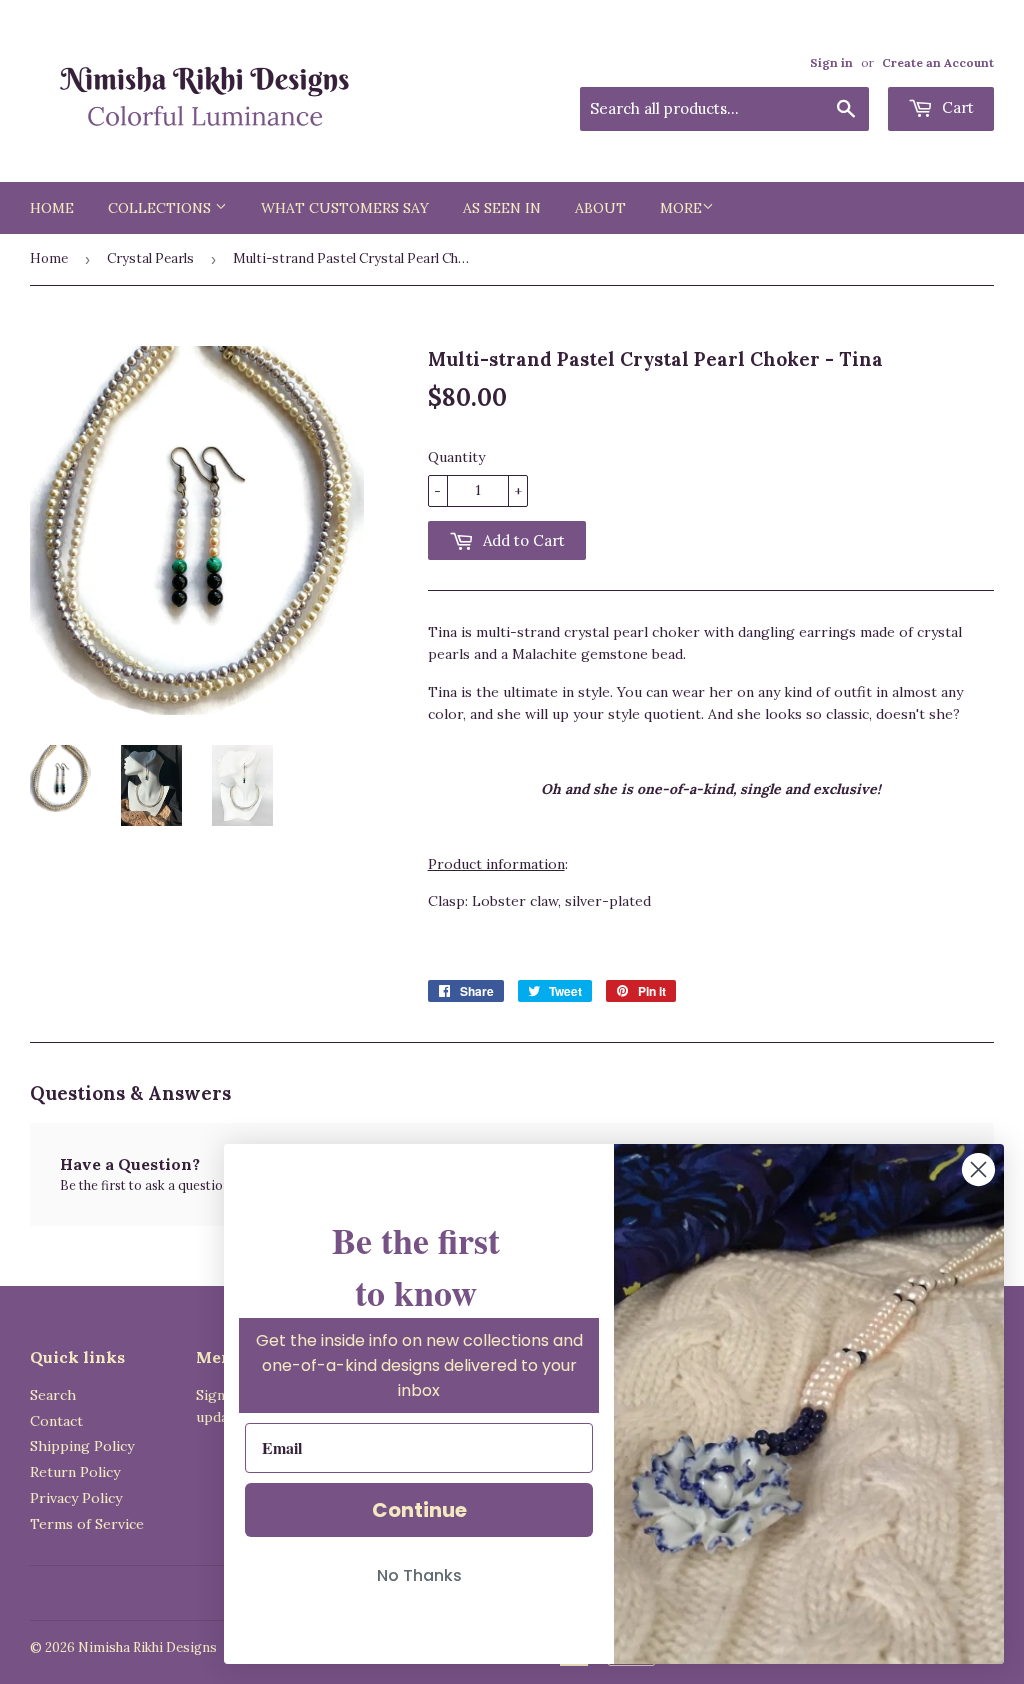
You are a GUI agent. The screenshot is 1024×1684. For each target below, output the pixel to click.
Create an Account (938, 62)
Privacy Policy (76, 1498)
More (681, 208)
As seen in (502, 208)
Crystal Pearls (150, 258)
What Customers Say (345, 208)
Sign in (831, 62)
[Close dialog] (978, 1169)
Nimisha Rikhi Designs (147, 1647)
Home (52, 208)
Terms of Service (87, 1524)
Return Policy (75, 1472)
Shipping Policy (82, 1446)
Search (53, 1395)
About (600, 208)
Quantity (456, 457)
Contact (56, 1421)
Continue (419, 1510)
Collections (161, 208)
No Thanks (419, 1575)
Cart (956, 107)
